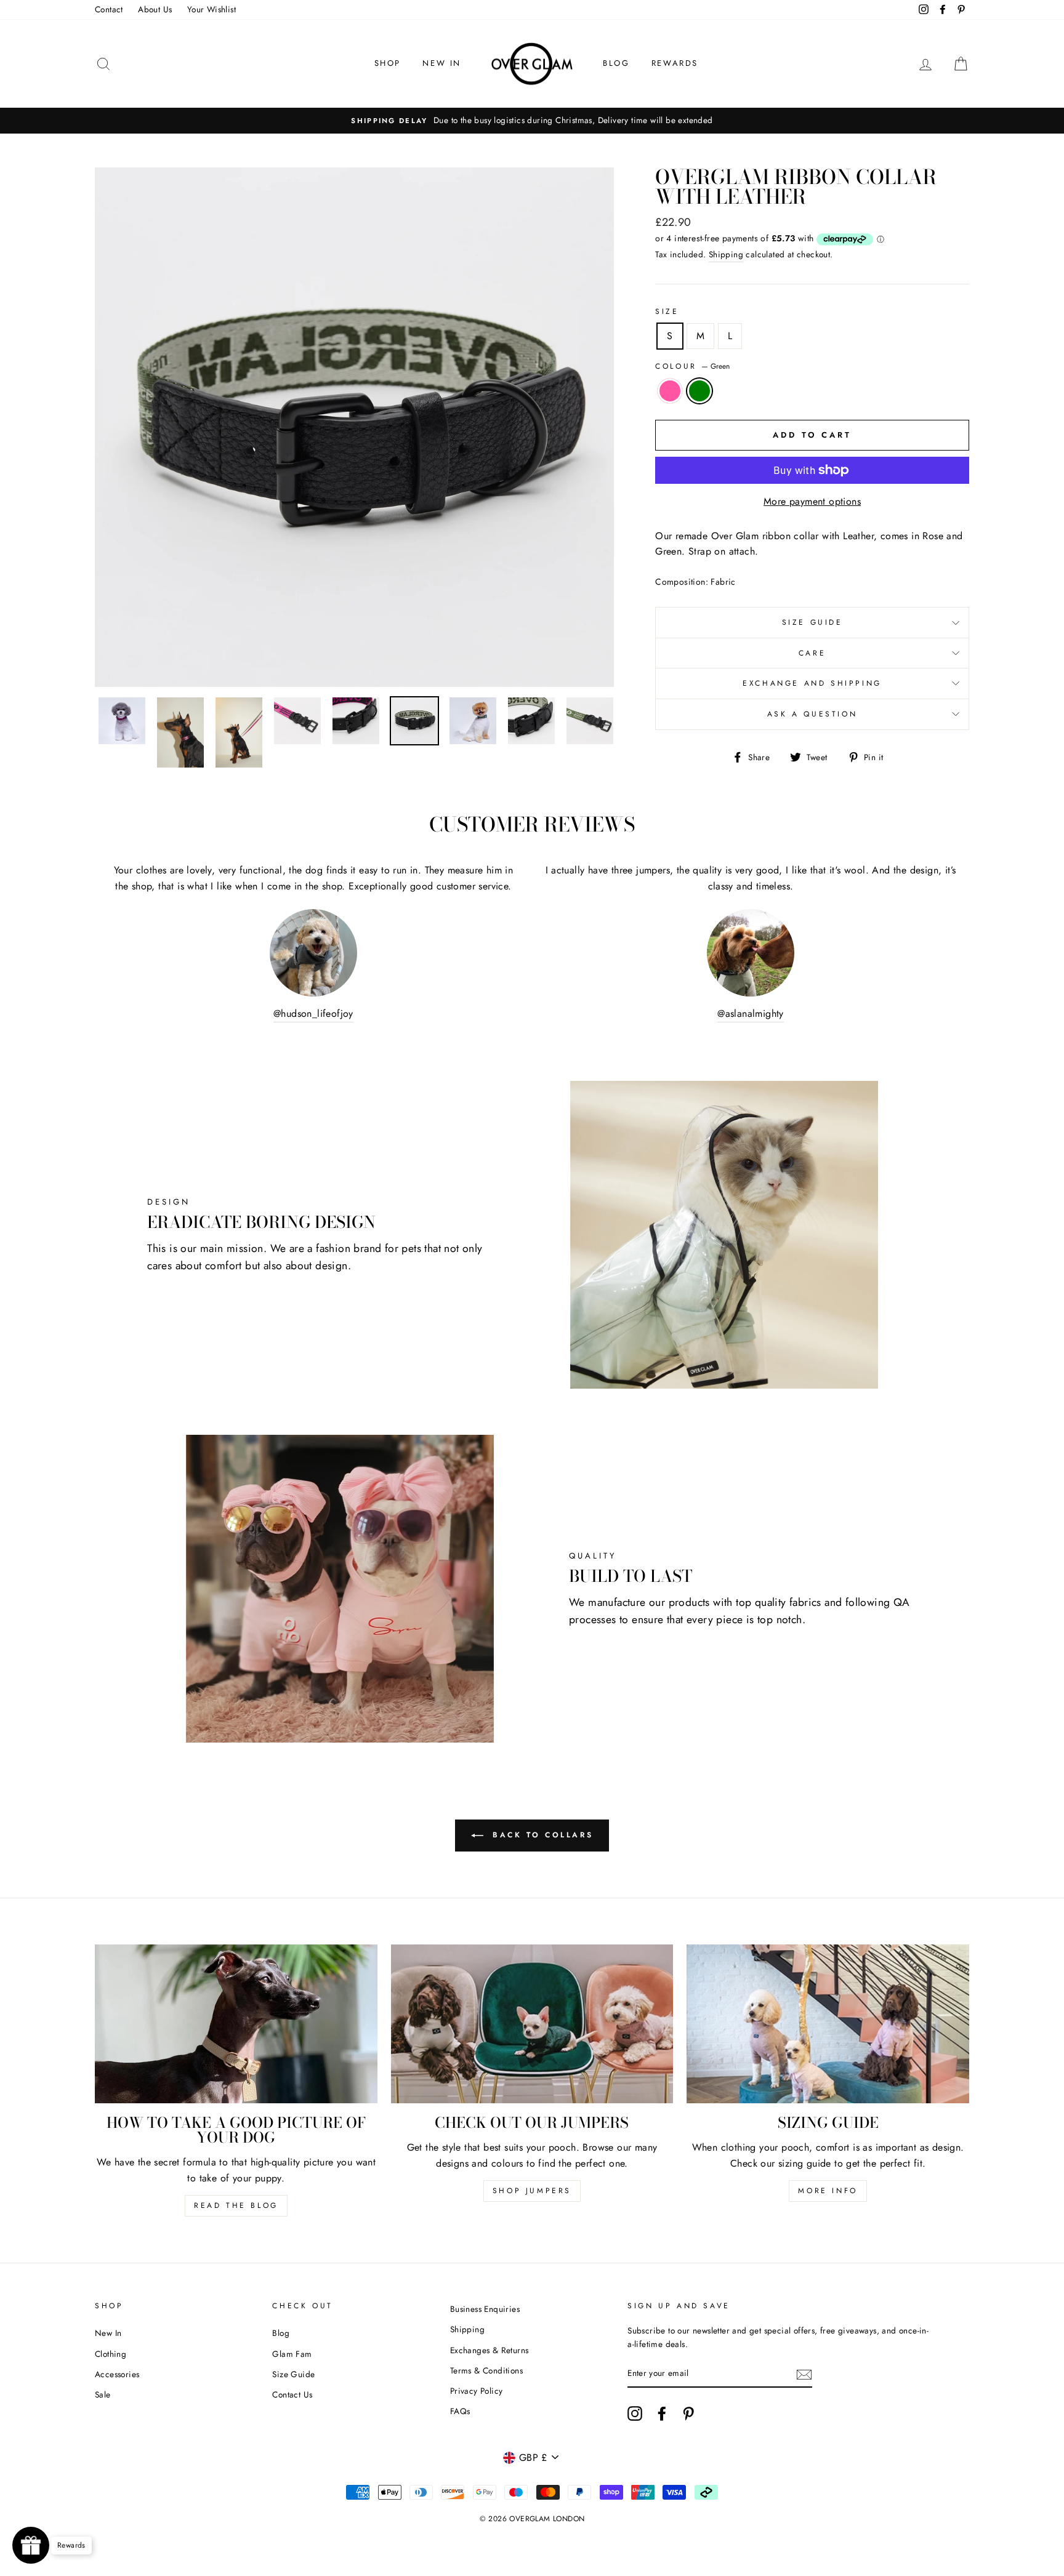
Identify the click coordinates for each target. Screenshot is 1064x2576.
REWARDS (675, 63)
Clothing (111, 2354)
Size (667, 311)
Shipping (726, 254)
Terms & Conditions (486, 2370)
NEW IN (442, 63)
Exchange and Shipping (812, 683)
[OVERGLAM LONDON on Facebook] (662, 2413)
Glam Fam (292, 2354)
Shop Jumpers (532, 2191)
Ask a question (812, 714)
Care (812, 653)
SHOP (388, 63)
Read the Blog (236, 2205)
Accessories (117, 2374)
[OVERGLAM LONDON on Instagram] (635, 2413)
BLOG (616, 63)
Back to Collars (541, 1835)
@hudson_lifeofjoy (313, 1013)
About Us (155, 9)
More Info (828, 2191)
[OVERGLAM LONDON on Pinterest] (688, 2413)
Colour (692, 366)
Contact (109, 9)
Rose (670, 391)
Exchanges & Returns (490, 2350)
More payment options (812, 501)
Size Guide (812, 622)
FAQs (460, 2411)
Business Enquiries (485, 2309)
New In (108, 2333)
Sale (103, 2394)
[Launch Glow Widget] (31, 2545)
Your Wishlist (212, 9)
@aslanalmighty (751, 1013)
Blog (281, 2333)
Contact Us (292, 2394)
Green (699, 391)
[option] (532, 121)
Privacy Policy (477, 2391)
